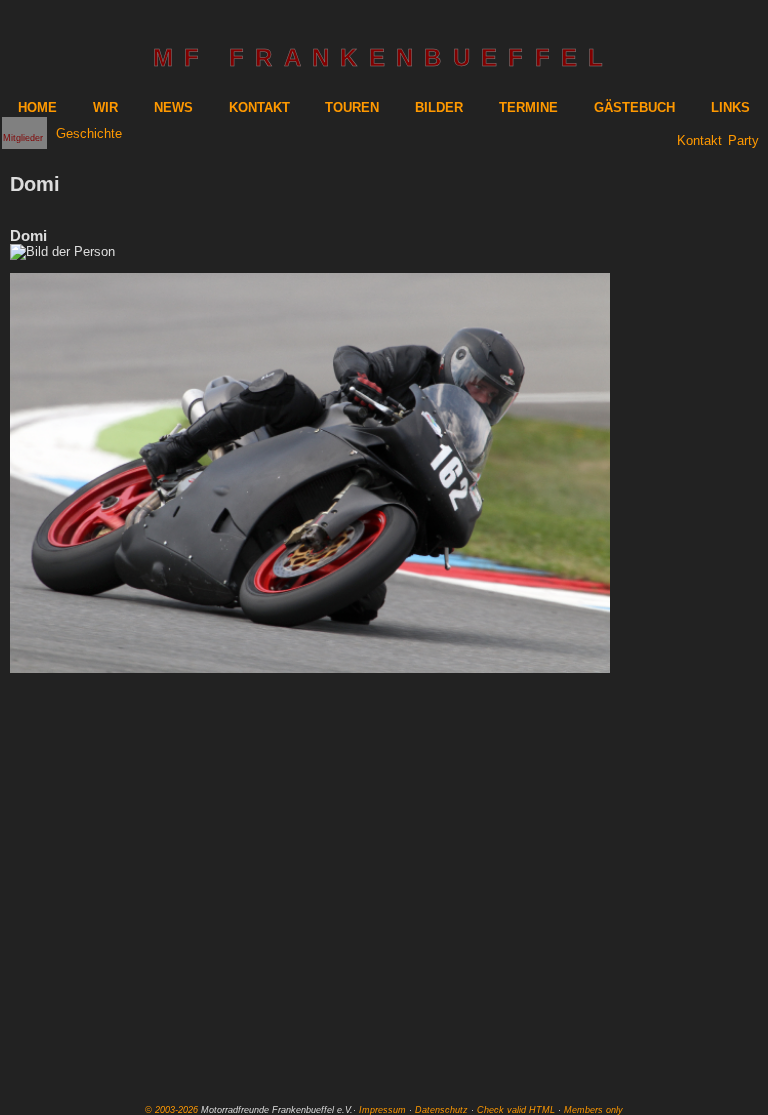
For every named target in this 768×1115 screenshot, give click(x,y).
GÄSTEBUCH (634, 107)
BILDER (439, 107)
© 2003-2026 (171, 1110)
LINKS (730, 107)
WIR (105, 107)
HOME (37, 107)
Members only (593, 1110)
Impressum (382, 1110)
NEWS (173, 107)
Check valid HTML (516, 1110)
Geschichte (89, 133)
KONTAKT (259, 107)
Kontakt (699, 140)
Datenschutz (441, 1110)
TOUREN (352, 107)
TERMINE (528, 107)
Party (743, 140)
